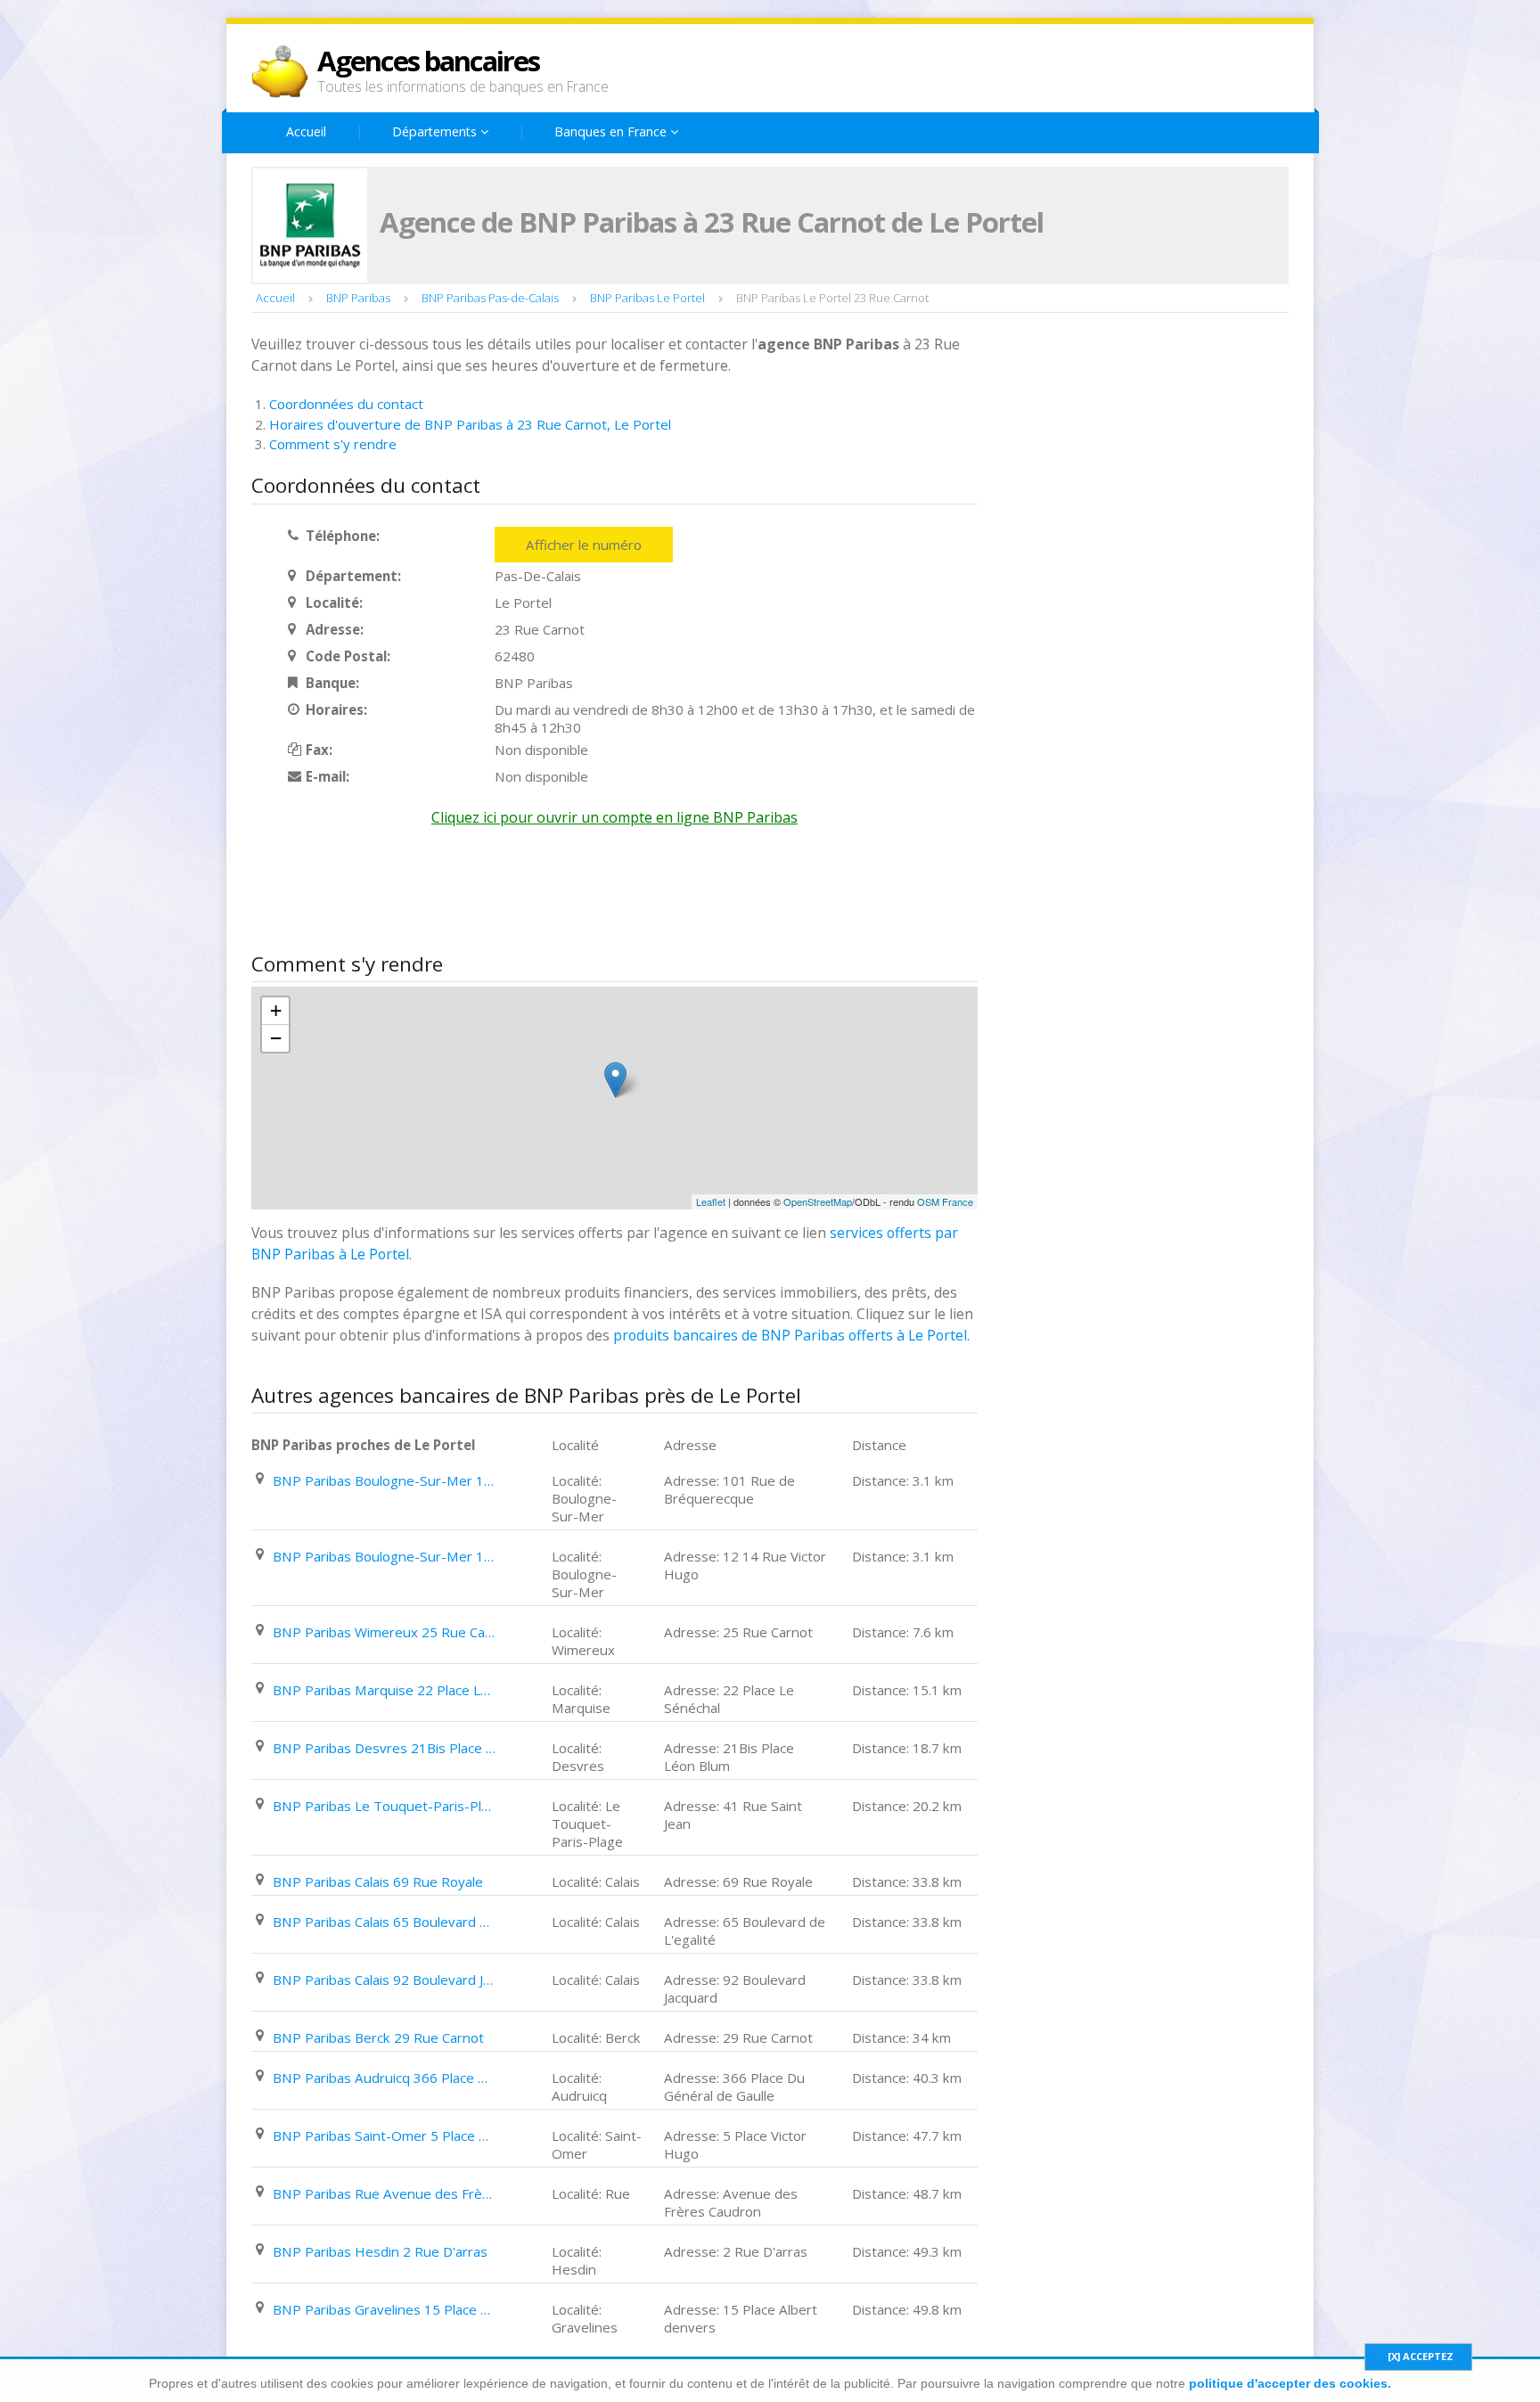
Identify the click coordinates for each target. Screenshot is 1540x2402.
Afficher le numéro (584, 545)
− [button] (276, 1038)
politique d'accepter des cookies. (1290, 2383)
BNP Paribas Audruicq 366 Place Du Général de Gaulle (384, 2078)
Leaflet (711, 1201)
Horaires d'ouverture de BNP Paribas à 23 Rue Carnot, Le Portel (470, 424)
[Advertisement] (576, 894)
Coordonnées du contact (346, 404)
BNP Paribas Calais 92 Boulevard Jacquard (384, 1980)
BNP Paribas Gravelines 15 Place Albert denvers (384, 2309)
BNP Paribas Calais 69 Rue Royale (378, 1881)
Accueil (306, 131)
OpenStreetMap (818, 1201)
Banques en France (612, 131)
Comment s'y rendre (333, 444)
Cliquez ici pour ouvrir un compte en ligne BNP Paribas (614, 817)
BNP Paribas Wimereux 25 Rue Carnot (384, 1632)
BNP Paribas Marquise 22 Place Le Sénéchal (384, 1690)
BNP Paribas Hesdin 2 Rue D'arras (380, 2251)
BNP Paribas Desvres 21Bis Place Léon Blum (384, 1748)
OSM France (945, 1201)
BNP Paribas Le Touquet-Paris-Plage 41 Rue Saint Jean (384, 1806)
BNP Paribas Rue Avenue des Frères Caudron (384, 2193)
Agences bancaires (428, 61)
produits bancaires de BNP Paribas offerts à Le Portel (790, 1335)
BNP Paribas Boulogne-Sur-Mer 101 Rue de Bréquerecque (384, 1480)
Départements (436, 131)
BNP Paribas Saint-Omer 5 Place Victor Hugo (384, 2136)
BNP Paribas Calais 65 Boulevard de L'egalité (384, 1922)
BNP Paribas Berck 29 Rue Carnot (378, 2037)
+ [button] (276, 1010)
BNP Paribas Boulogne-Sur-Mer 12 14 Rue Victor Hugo (384, 1556)
